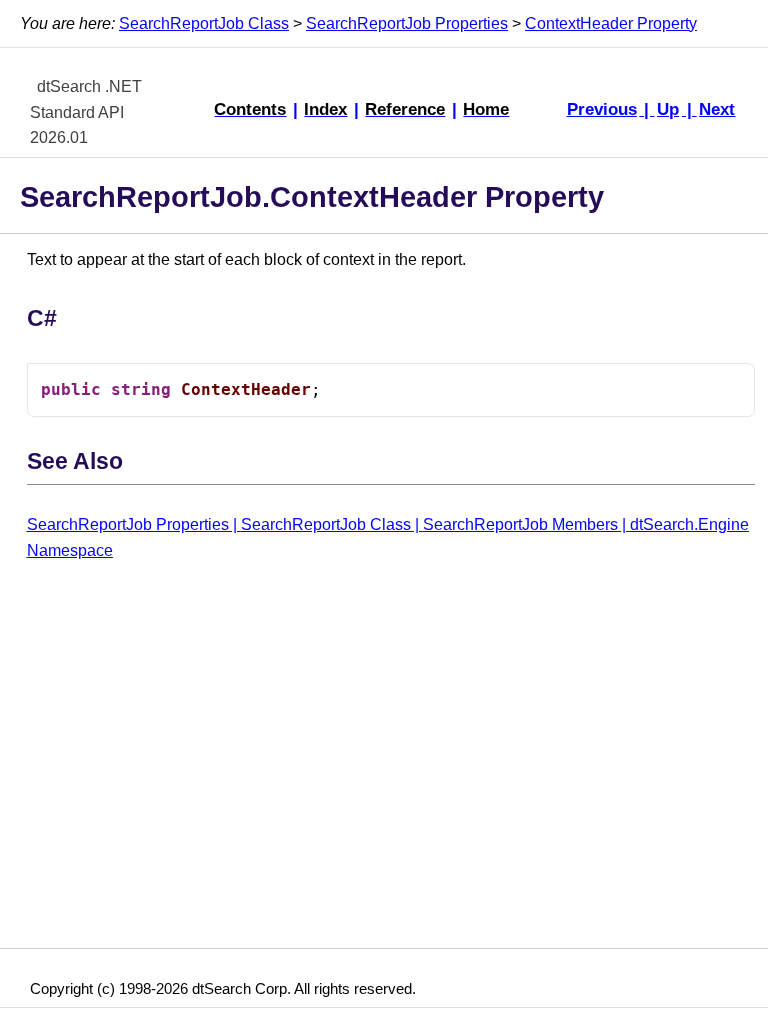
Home (486, 109)
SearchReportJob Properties (407, 23)
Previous (602, 109)
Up (668, 109)
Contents (250, 109)
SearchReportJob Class (204, 23)
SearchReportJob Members (520, 524)
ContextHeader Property (611, 23)
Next (717, 109)
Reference (405, 109)
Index (325, 109)
